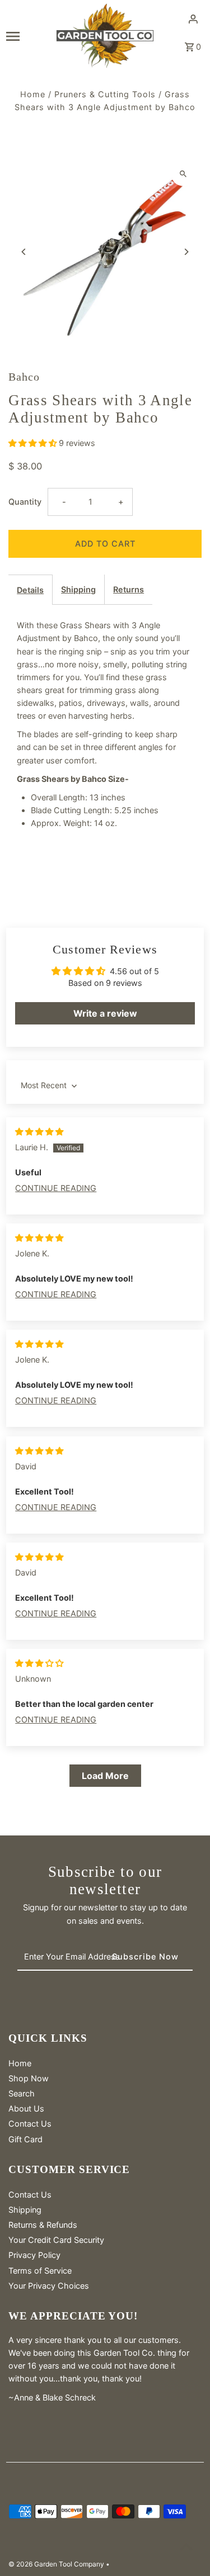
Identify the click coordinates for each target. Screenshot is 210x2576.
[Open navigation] (27, 36)
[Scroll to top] (186, 2547)
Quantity (25, 502)
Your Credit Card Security (56, 2240)
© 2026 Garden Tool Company (57, 2564)
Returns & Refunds (43, 2225)
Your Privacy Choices (49, 2286)
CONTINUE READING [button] (56, 1188)
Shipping (78, 589)
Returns (129, 589)
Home (33, 94)
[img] (39, 1132)
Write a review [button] (105, 1013)
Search (22, 2093)
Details (30, 590)
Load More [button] (105, 1776)
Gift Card (25, 2139)
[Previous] (24, 252)
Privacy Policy (34, 2255)
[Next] (186, 252)
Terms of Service (40, 2271)
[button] (34, 443)
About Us (26, 2108)
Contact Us (30, 2124)
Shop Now (29, 2078)
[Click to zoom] (183, 174)
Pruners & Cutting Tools (105, 94)
